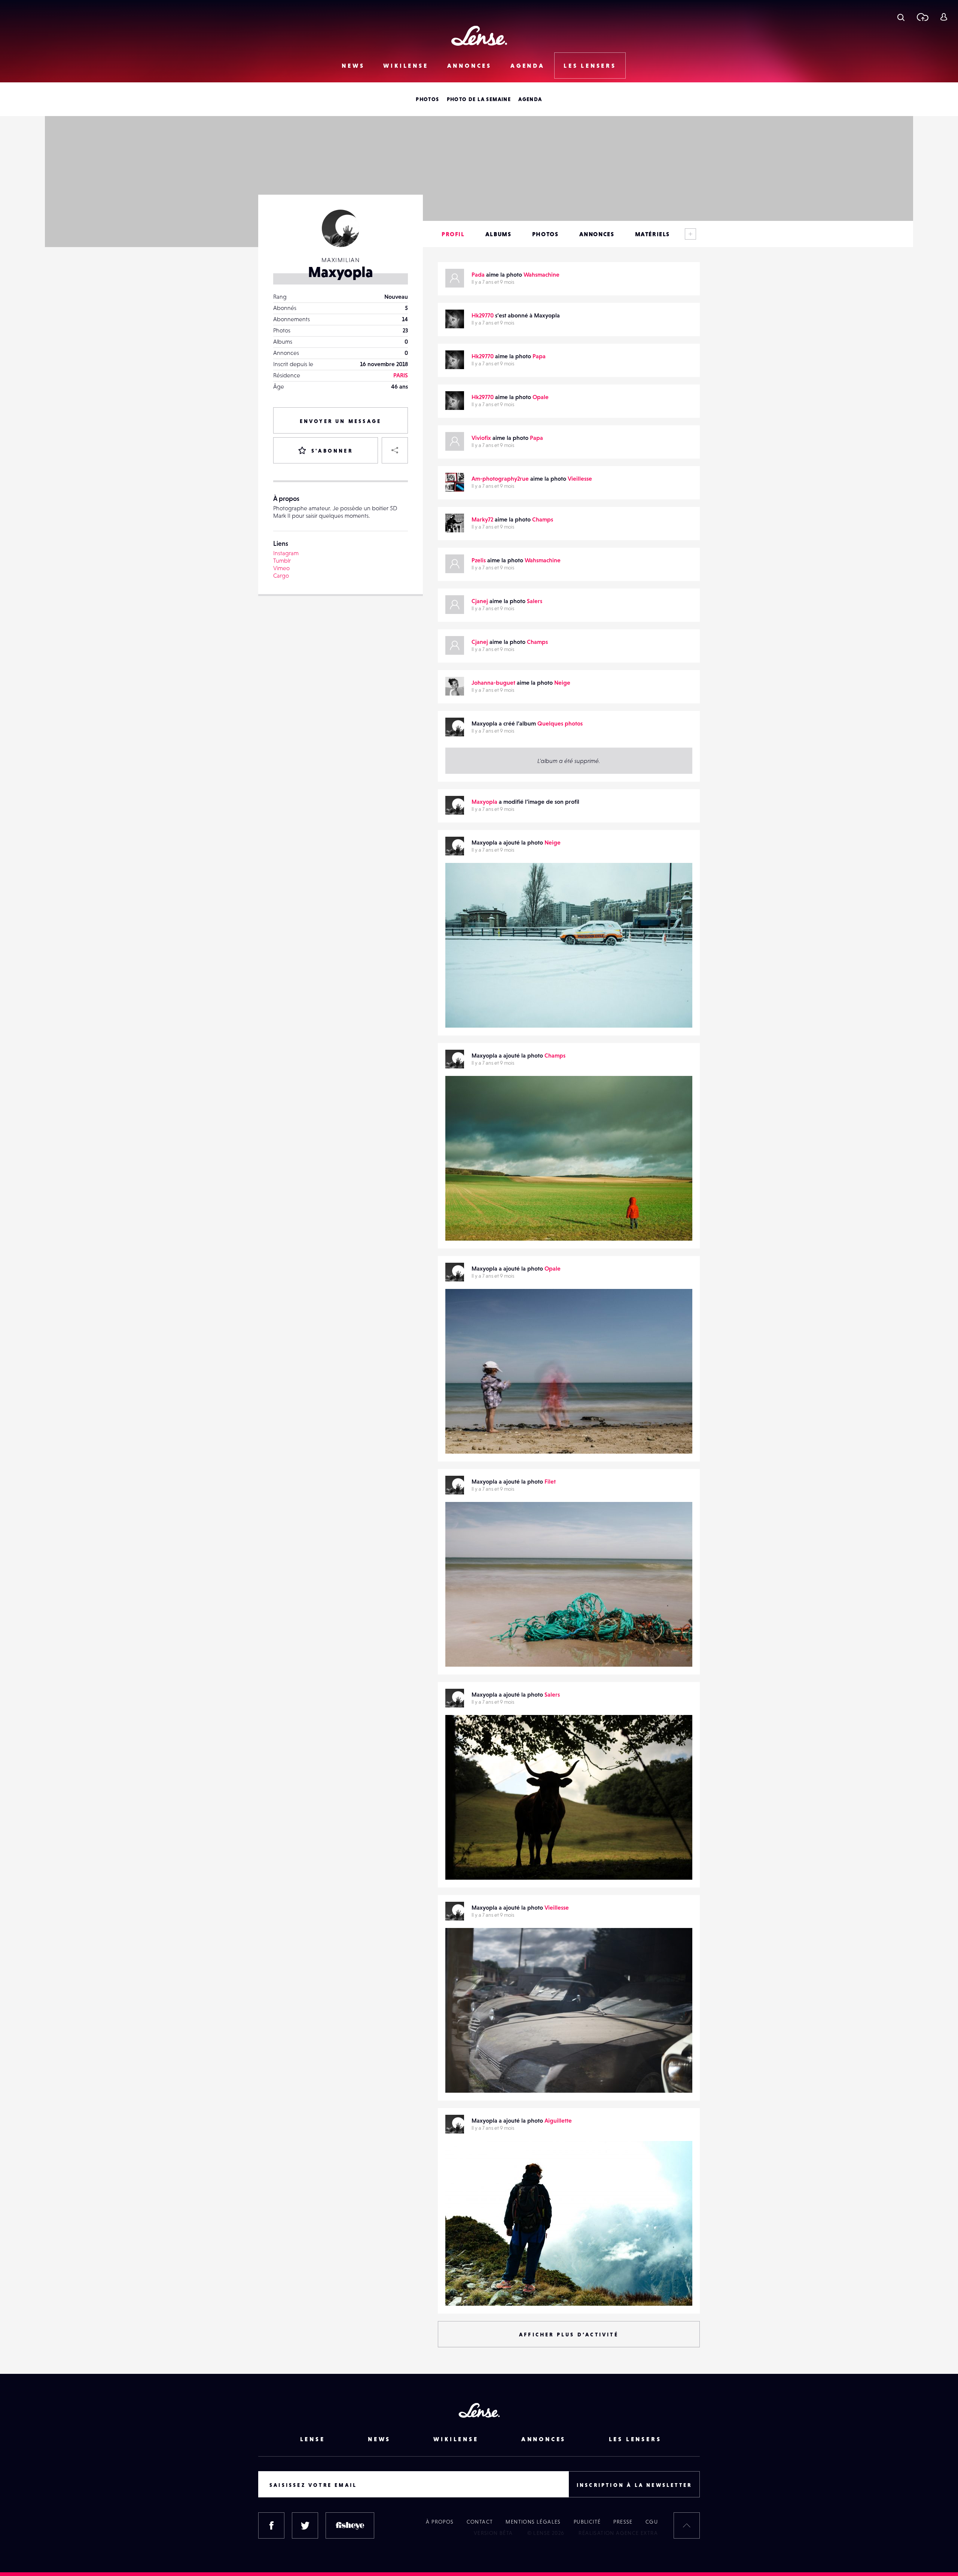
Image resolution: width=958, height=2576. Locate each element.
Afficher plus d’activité (569, 2335)
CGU (652, 2522)
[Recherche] (901, 17)
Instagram (286, 553)
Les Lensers (590, 66)
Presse (623, 2522)
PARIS (401, 375)
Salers (535, 601)
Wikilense (406, 66)
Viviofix (481, 438)
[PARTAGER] (395, 450)
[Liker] (675, 883)
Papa (539, 356)
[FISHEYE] (350, 2525)
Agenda (528, 66)
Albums (498, 234)
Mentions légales (533, 2522)
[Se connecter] (944, 17)
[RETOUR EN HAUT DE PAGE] (687, 2525)
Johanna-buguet (493, 682)
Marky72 (482, 519)
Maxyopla (484, 802)
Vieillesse (580, 478)
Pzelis (479, 560)
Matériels (652, 234)
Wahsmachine (541, 274)
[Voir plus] (690, 234)
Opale (541, 397)
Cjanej (480, 601)
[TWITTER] (305, 2525)
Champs (543, 519)
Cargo (281, 575)
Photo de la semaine (479, 99)
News (353, 66)
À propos (440, 2522)
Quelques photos (560, 723)
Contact (480, 2522)
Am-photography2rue (500, 478)
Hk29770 (483, 315)
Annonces (469, 66)
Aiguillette (558, 2120)
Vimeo (281, 568)
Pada (478, 274)
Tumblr (282, 560)
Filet (550, 1481)
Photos (427, 99)
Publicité (587, 2522)
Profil (453, 234)
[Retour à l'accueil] (479, 36)
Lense (313, 2439)
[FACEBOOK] (271, 2525)
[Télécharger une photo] (922, 17)
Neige (562, 682)
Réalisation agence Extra (618, 2533)
